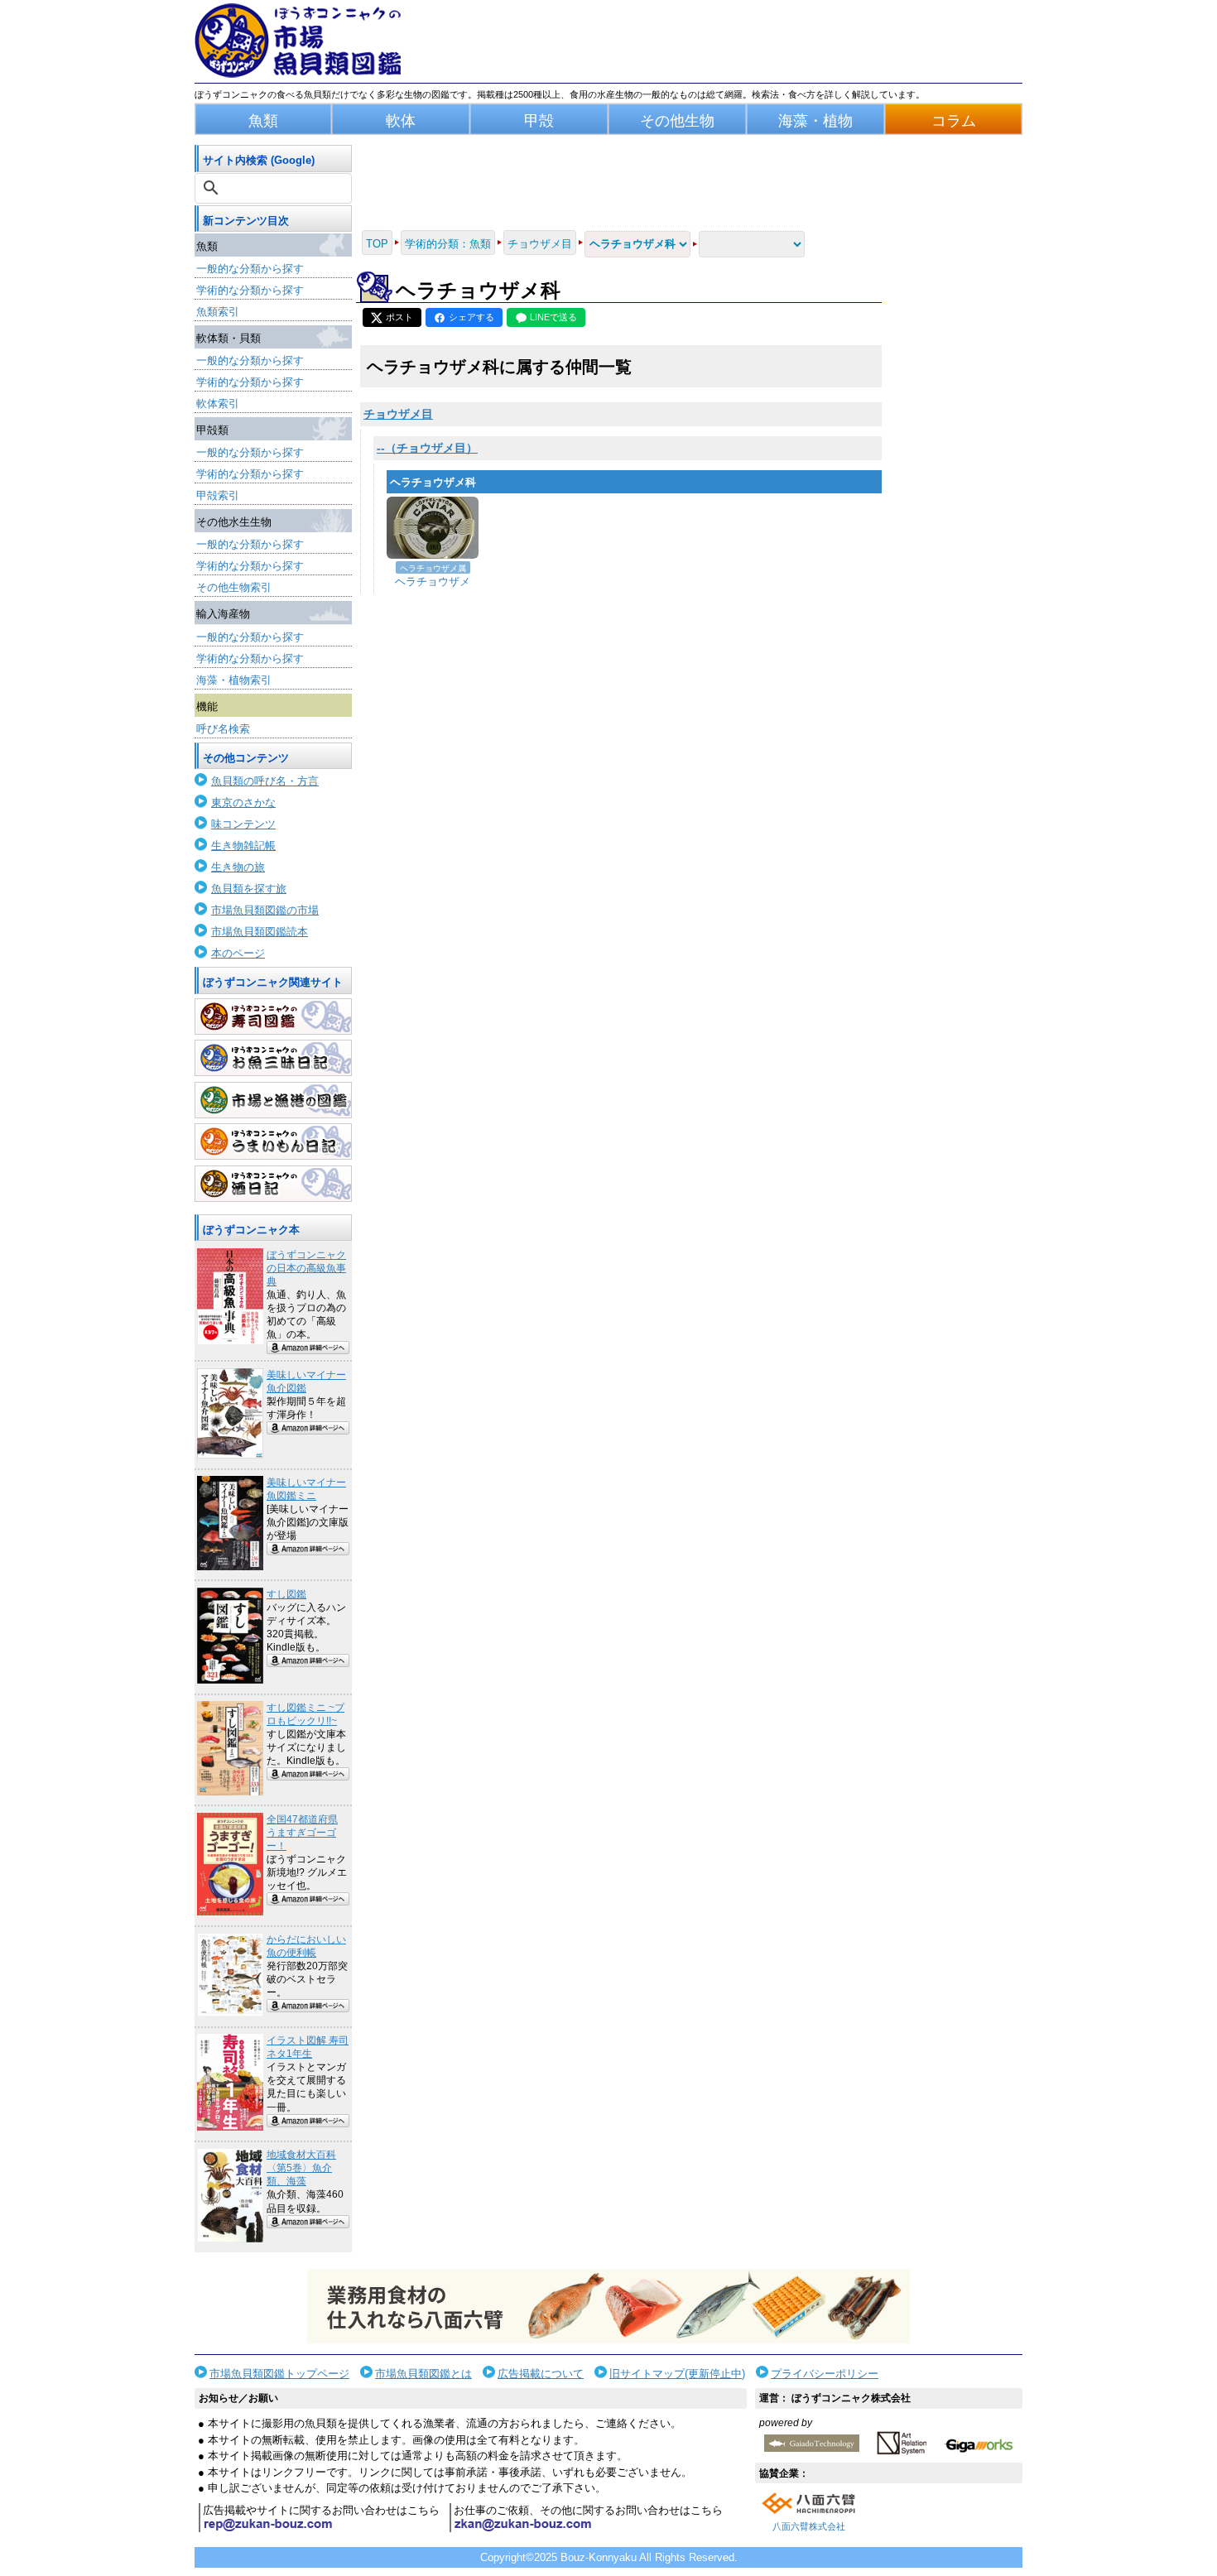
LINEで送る (553, 317)
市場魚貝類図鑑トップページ (279, 2374)
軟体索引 (218, 404)
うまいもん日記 (273, 1141)
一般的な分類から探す (250, 269)
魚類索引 (218, 312)
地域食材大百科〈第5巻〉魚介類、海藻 (301, 2168)
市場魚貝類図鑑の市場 (265, 910)
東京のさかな (243, 803)
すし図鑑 (286, 1594)
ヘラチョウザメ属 (433, 568)
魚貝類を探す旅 (249, 889)
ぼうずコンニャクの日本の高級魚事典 (306, 1268)
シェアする (471, 317)
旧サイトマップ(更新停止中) (677, 2374)
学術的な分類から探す (250, 290)
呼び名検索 (223, 729)
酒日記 (273, 1184)
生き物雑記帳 (243, 846)
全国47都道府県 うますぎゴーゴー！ (302, 1833)
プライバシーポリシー (825, 2374)
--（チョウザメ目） (427, 448)
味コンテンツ (243, 824)
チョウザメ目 (398, 414)
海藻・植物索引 (234, 680)
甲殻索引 (218, 495)
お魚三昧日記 (273, 1058)
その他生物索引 (234, 587)
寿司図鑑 (273, 1016)
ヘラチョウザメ (433, 582)
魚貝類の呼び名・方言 (265, 781)
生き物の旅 (238, 867)
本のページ (238, 953)
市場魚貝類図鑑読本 (260, 932)
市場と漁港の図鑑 (273, 1100)
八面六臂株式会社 (809, 2526)
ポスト (399, 317)
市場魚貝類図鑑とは (423, 2374)
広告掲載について (541, 2374)
